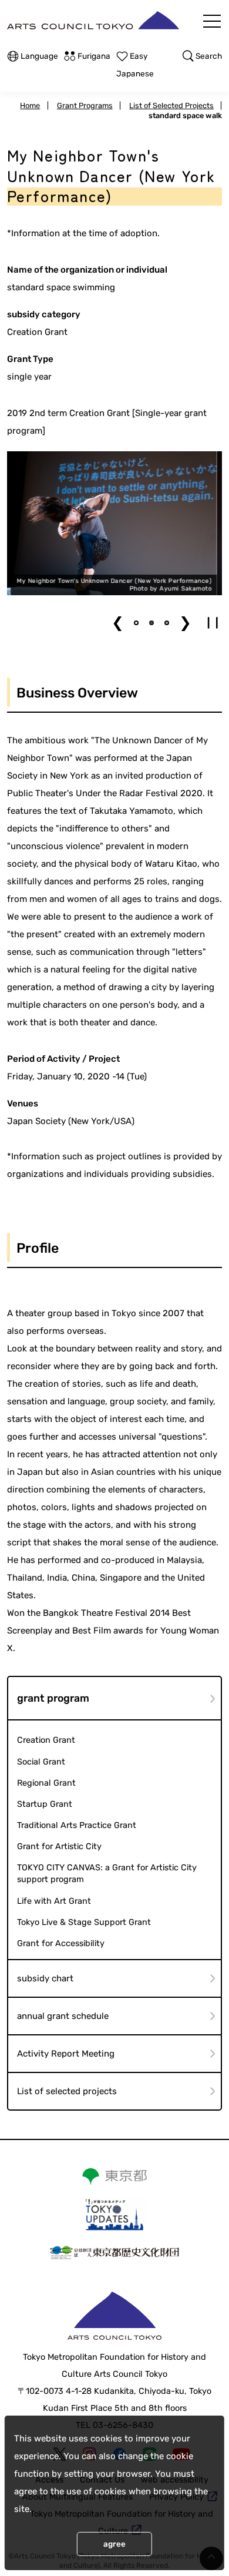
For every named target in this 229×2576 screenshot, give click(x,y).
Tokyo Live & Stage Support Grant (84, 1922)
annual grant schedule (63, 2016)
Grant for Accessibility (61, 1943)
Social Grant (41, 1762)
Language (39, 56)
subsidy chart (45, 1978)
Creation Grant (46, 1740)
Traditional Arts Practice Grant (77, 1825)
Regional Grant (46, 1783)
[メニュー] (212, 21)
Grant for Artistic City (59, 1847)
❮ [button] (118, 623)
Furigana (94, 56)
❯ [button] (185, 623)
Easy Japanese (135, 65)
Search (209, 56)
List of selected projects (67, 2091)
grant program (53, 1698)
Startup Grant (45, 1804)
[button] (136, 623)
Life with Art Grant (54, 1901)
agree (114, 2544)
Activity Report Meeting (66, 2054)
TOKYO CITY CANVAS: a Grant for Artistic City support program (107, 1874)
